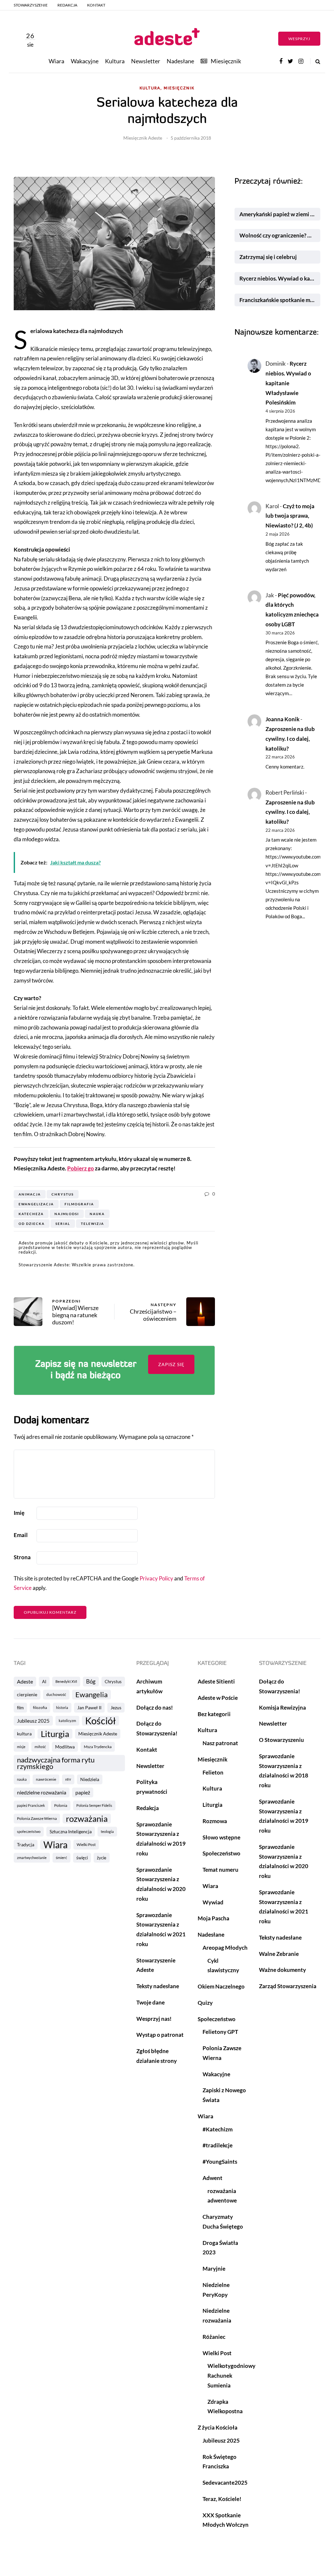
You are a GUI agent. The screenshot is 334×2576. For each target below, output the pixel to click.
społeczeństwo (29, 1831)
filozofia (40, 1707)
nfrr (68, 1779)
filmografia (79, 1204)
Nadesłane (180, 61)
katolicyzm (67, 1721)
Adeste (25, 1681)
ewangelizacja (36, 1204)
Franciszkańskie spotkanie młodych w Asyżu (280, 300)
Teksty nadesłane (158, 1986)
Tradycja (26, 1844)
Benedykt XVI (66, 1681)
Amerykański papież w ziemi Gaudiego (280, 214)
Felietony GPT (220, 2032)
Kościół (100, 1721)
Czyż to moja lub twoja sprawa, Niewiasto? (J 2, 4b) (290, 516)
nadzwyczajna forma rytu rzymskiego (56, 1763)
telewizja (92, 1224)
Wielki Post (86, 1844)
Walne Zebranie (279, 1954)
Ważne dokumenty (282, 1970)
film (20, 1708)
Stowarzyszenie (31, 5)
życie (102, 1858)
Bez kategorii (214, 1714)
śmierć (61, 1858)
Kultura (115, 61)
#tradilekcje (218, 2145)
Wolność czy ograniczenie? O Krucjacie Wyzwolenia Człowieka (280, 235)
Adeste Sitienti (216, 1681)
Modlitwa (65, 1747)
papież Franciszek (31, 1805)
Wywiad (213, 1902)
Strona (22, 1557)
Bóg (91, 1681)
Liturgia (55, 1734)
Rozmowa (215, 1821)
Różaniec (214, 2337)
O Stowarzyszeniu (281, 1740)
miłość (40, 1747)
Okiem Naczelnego (221, 1986)
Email (21, 1535)
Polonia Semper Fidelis (94, 1805)
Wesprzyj (299, 39)
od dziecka (32, 1224)
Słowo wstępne (221, 1837)
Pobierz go (81, 1168)
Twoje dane (151, 2002)
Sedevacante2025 (225, 2483)
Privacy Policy (156, 1578)
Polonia (61, 1805)
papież (83, 1792)
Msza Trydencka (98, 1747)
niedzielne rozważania (42, 1792)
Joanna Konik (282, 719)
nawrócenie (46, 1779)
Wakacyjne (85, 61)
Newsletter (146, 61)
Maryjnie (214, 2269)
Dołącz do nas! (155, 1707)
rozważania (87, 1819)
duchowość (56, 1694)
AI (44, 1682)
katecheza (31, 1214)
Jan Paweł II (89, 1707)
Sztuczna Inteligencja (71, 1831)
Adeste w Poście (218, 1698)
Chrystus (63, 1194)
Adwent (213, 2178)
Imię (19, 1513)
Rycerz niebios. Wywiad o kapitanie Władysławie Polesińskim (280, 278)
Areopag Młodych (225, 1948)
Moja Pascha (213, 1918)
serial (63, 1224)
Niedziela (90, 1779)
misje (21, 1747)
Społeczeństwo (221, 1853)
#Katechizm (218, 2129)
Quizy (205, 2003)
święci (82, 1858)
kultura (24, 1734)
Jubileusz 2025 (33, 1721)
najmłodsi (67, 1214)
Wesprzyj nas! (154, 2019)
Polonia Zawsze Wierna (37, 1818)
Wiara (56, 61)
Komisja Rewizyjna (282, 1707)
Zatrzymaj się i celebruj (269, 257)
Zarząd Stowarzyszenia (288, 1986)
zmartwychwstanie (32, 1858)
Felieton (213, 1772)
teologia (107, 1831)
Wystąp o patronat (160, 2035)
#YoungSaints (220, 2162)
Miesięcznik (226, 61)
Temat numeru (220, 1870)
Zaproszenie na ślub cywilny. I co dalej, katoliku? (290, 739)
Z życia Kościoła (218, 2427)
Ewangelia (91, 1694)
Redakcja (67, 5)
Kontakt (96, 5)
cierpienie (27, 1694)
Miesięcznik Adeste (143, 138)
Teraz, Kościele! (222, 2499)
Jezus (116, 1707)
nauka (97, 1214)
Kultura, (151, 88)
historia (62, 1707)
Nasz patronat (220, 1743)
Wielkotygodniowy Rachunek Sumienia (231, 2376)
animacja (30, 1194)
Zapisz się (171, 1364)
